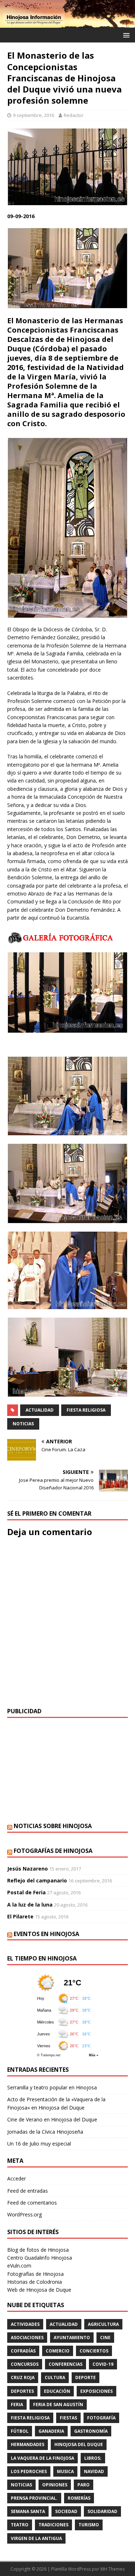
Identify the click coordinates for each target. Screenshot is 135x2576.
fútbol (20, 2431)
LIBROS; (93, 2458)
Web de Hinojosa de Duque (39, 2290)
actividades (25, 2324)
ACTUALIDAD (40, 1410)
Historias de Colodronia (35, 2282)
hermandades (28, 2444)
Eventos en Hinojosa (46, 1934)
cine (105, 2338)
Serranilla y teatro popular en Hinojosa (52, 2087)
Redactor (74, 115)
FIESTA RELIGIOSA (86, 1410)
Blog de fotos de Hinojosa (38, 2250)
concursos (25, 2364)
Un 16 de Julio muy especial (39, 2144)
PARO (84, 2485)
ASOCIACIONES (27, 2338)
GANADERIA (51, 2431)
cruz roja (23, 2378)
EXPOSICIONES (96, 2391)
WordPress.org (24, 2214)
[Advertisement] (67, 1770)
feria (17, 2404)
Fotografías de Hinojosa (53, 1851)
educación (57, 2391)
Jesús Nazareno (28, 1869)
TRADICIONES (53, 2525)
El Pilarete (20, 1916)
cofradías (23, 2351)
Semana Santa (28, 2511)
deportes (22, 2391)
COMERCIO (58, 2351)
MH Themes (112, 2569)
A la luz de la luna (30, 1905)
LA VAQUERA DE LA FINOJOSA (42, 2458)
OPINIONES (55, 2485)
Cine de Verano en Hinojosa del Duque (52, 2119)
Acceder (17, 2178)
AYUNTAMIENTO (72, 2338)
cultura (55, 2378)
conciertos (94, 2351)
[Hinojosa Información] (67, 24)
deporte (85, 2378)
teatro (20, 2525)
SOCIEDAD (66, 2511)
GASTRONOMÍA (91, 2431)
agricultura (103, 2324)
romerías (79, 2498)
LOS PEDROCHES (29, 2471)
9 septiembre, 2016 (33, 115)
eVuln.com (19, 2266)
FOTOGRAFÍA (101, 2418)
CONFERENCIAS (66, 2364)
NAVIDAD (94, 2471)
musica (65, 2471)
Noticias (23, 1424)
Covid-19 (103, 2364)
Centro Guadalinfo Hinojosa (40, 2258)
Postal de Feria (26, 1892)
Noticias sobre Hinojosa (53, 1826)
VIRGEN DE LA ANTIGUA (36, 2538)
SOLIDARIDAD (102, 2511)
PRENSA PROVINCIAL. (34, 2498)
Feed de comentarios (32, 2203)
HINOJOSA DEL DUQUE (79, 2444)
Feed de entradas (28, 2191)
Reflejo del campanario (37, 1880)
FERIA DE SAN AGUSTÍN (58, 2404)
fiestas (68, 2418)
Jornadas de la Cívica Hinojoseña (45, 2132)
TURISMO (89, 2525)
